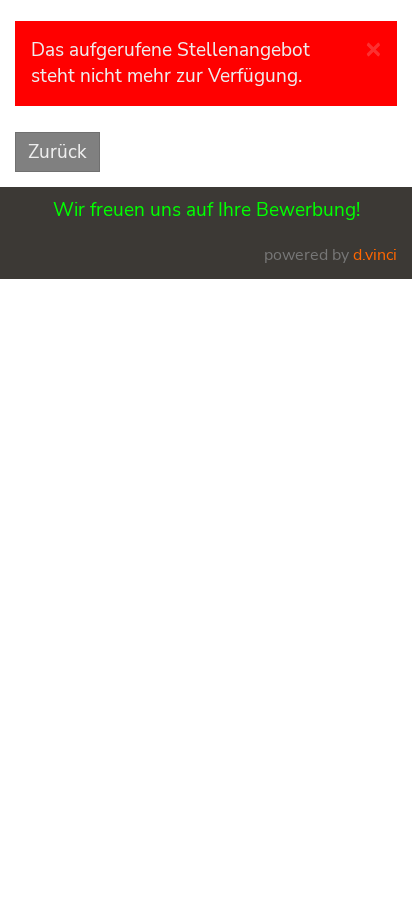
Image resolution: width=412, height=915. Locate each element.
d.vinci (375, 255)
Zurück (57, 152)
